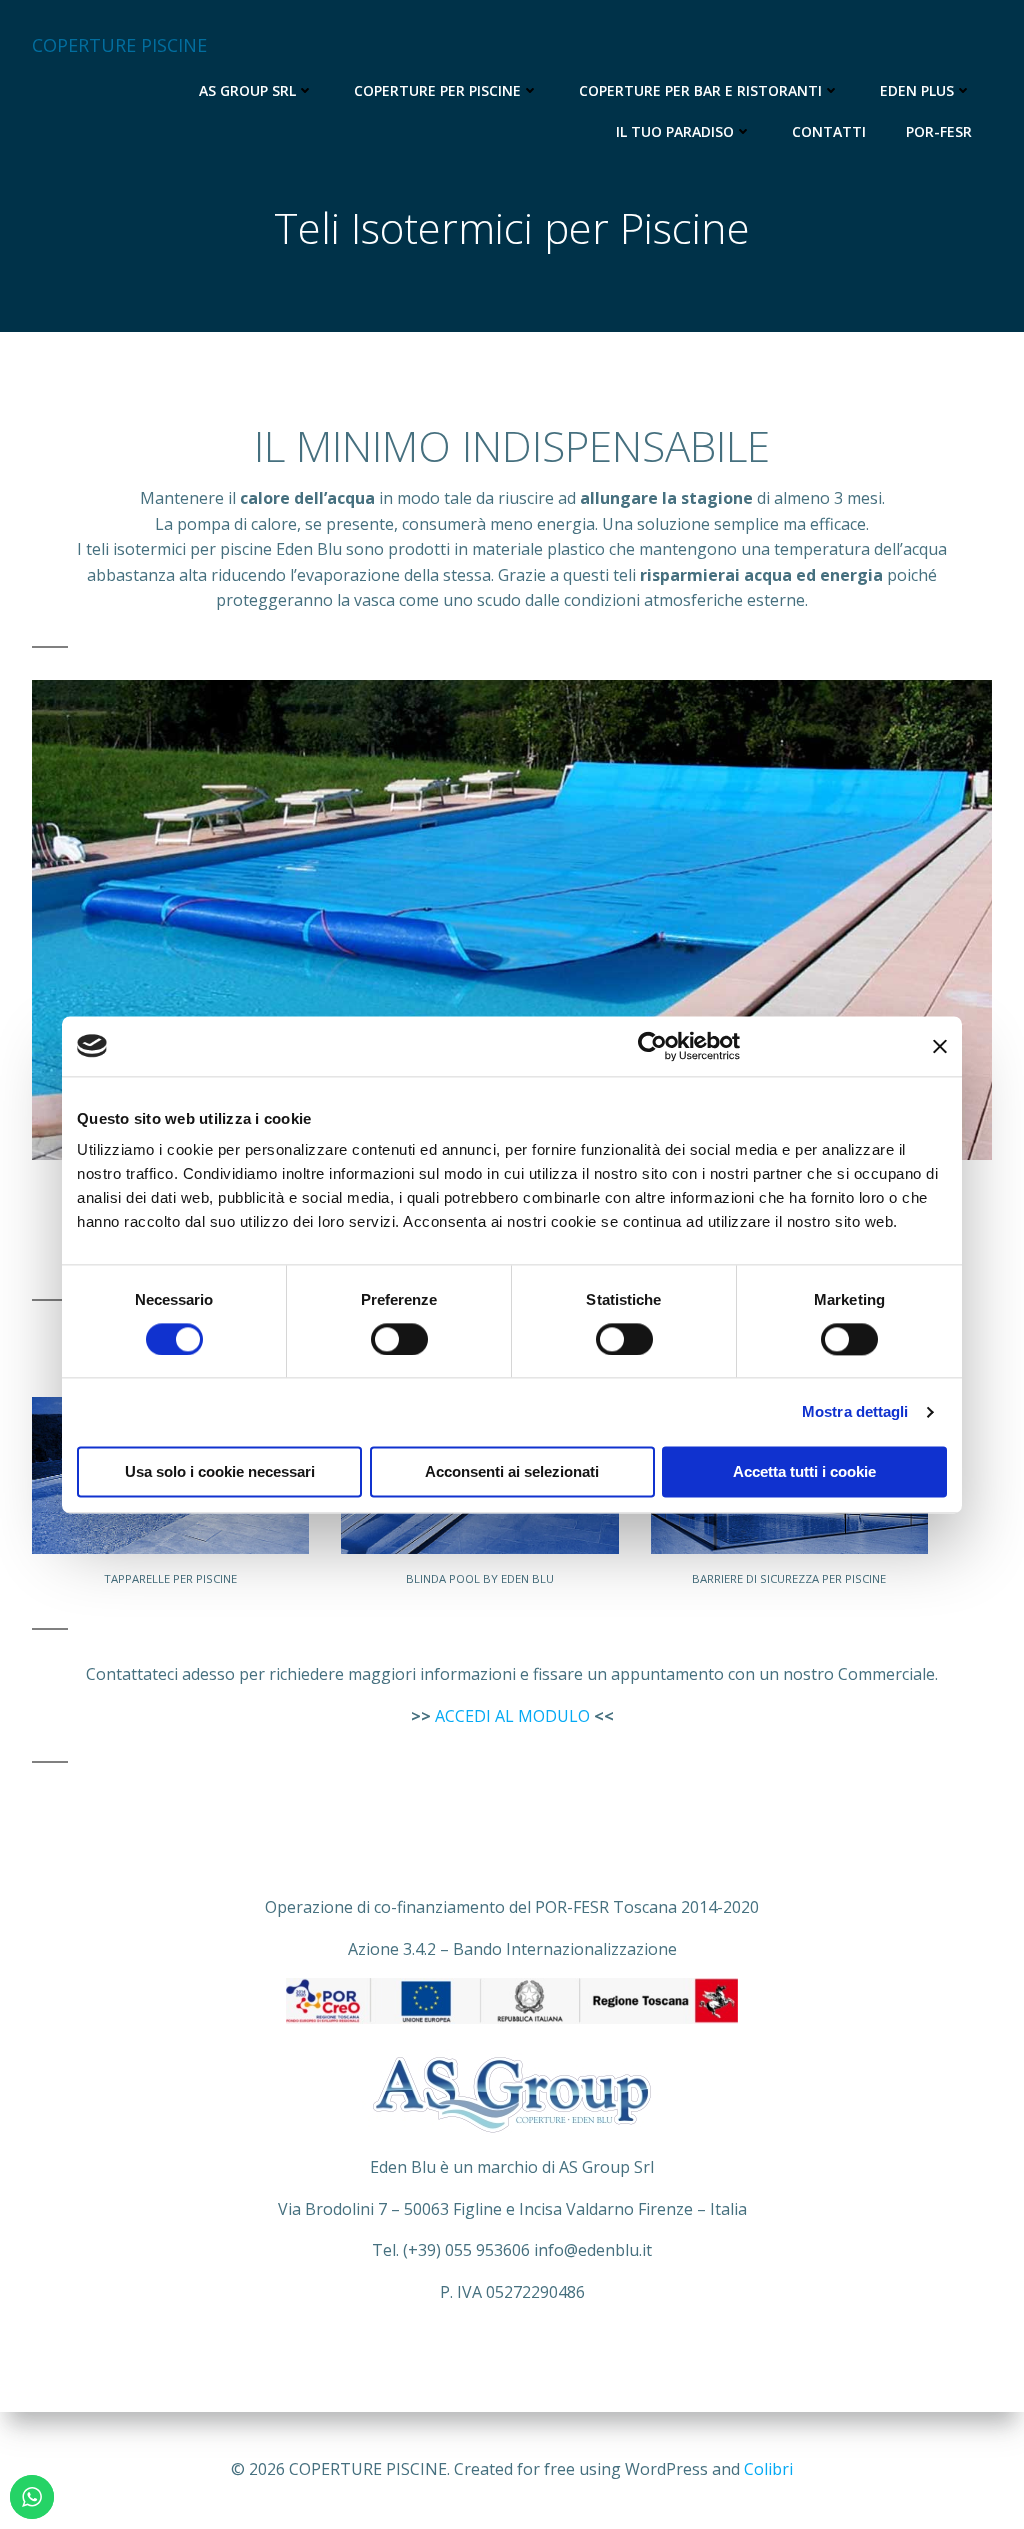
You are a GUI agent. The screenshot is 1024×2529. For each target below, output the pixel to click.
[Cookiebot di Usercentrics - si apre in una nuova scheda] (652, 1046)
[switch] (399, 1337)
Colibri (768, 2469)
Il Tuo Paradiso (675, 131)
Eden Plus (917, 90)
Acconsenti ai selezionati (512, 1471)
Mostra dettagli (855, 1411)
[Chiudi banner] (940, 1046)
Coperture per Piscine (437, 90)
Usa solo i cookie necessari (220, 1471)
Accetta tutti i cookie (804, 1471)
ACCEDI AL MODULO (512, 1716)
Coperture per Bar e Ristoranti (700, 90)
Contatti (829, 131)
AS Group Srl (247, 90)
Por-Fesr (939, 131)
